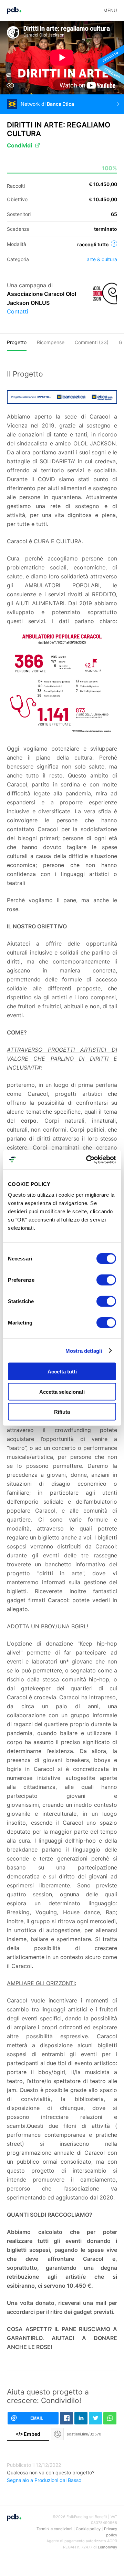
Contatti (18, 311)
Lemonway (107, 2547)
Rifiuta (62, 1412)
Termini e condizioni (54, 2529)
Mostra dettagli (84, 1351)
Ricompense (51, 342)
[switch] (106, 1280)
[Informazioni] (114, 244)
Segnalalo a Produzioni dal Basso (44, 2480)
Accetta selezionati (62, 1392)
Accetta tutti (62, 1372)
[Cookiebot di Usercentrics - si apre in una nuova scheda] (87, 1160)
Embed (28, 2434)
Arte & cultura (102, 259)
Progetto (17, 342)
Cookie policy (88, 2529)
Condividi (19, 145)
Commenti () (92, 342)
